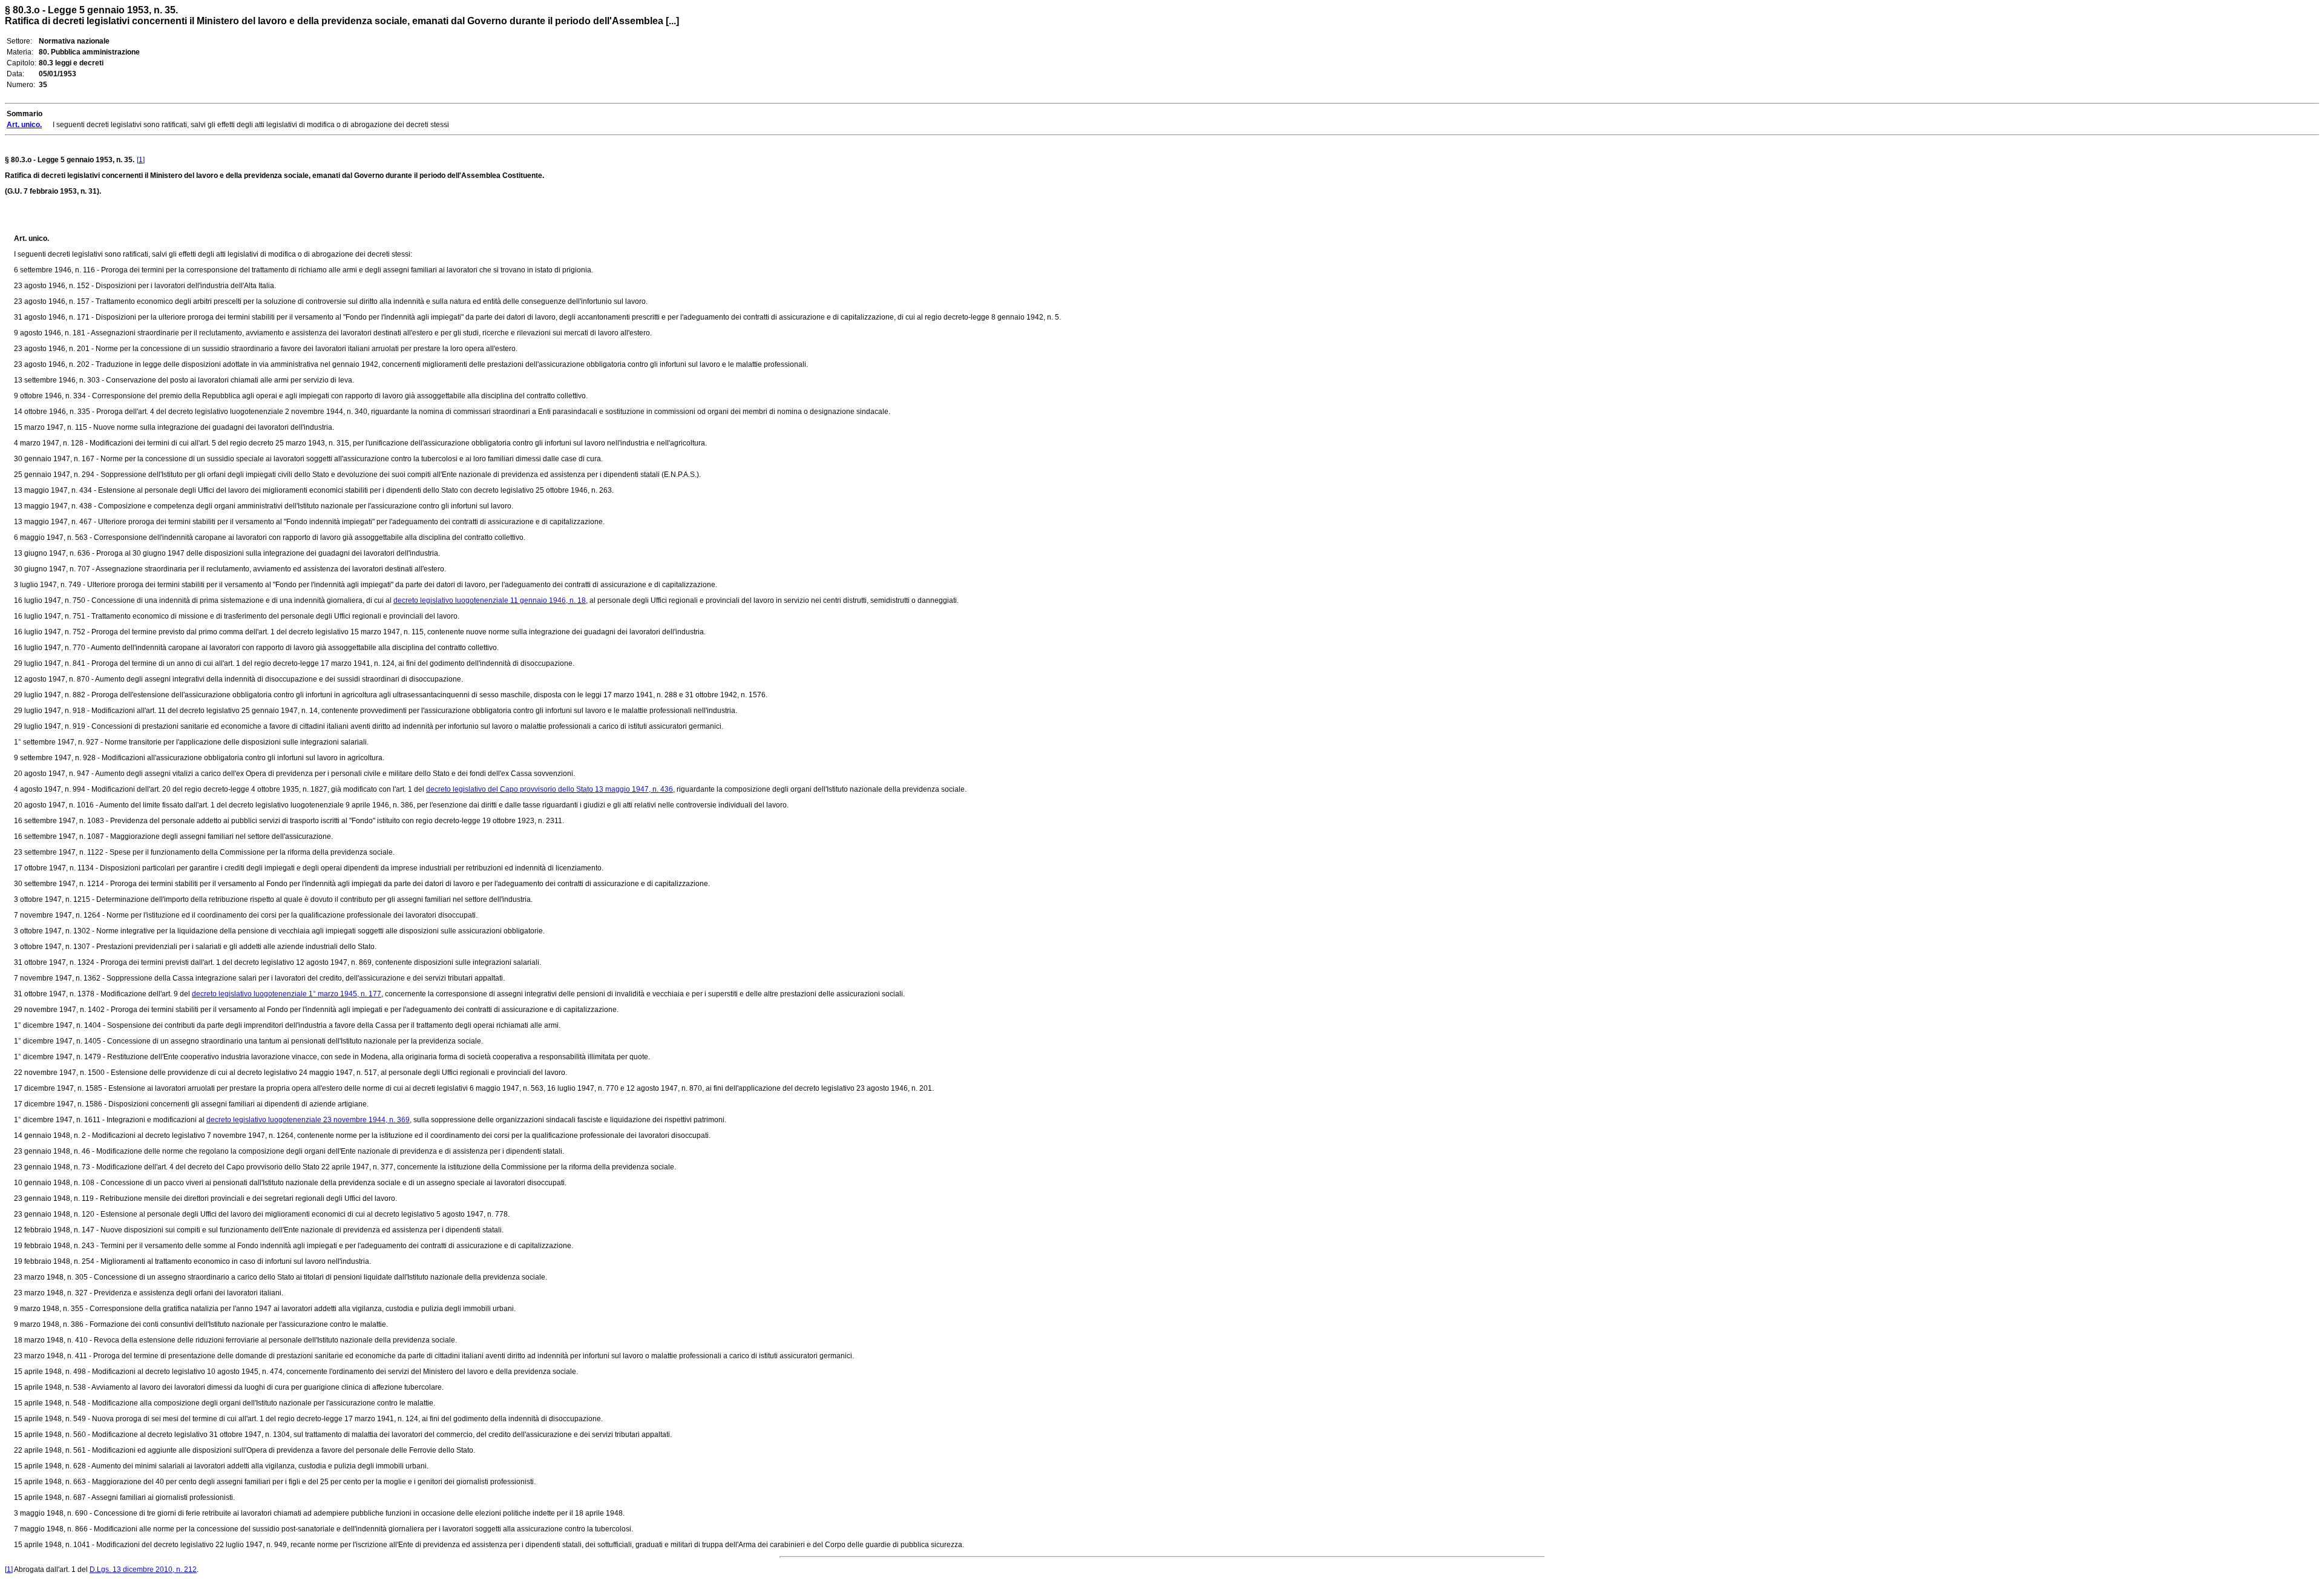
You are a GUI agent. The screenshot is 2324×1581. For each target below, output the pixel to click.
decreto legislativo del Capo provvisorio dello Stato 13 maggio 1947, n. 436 (550, 789)
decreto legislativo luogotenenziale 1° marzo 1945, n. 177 (287, 994)
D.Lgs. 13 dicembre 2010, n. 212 (143, 1569)
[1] (141, 160)
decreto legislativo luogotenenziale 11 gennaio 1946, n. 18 (490, 600)
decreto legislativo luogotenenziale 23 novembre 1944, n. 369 (308, 1120)
